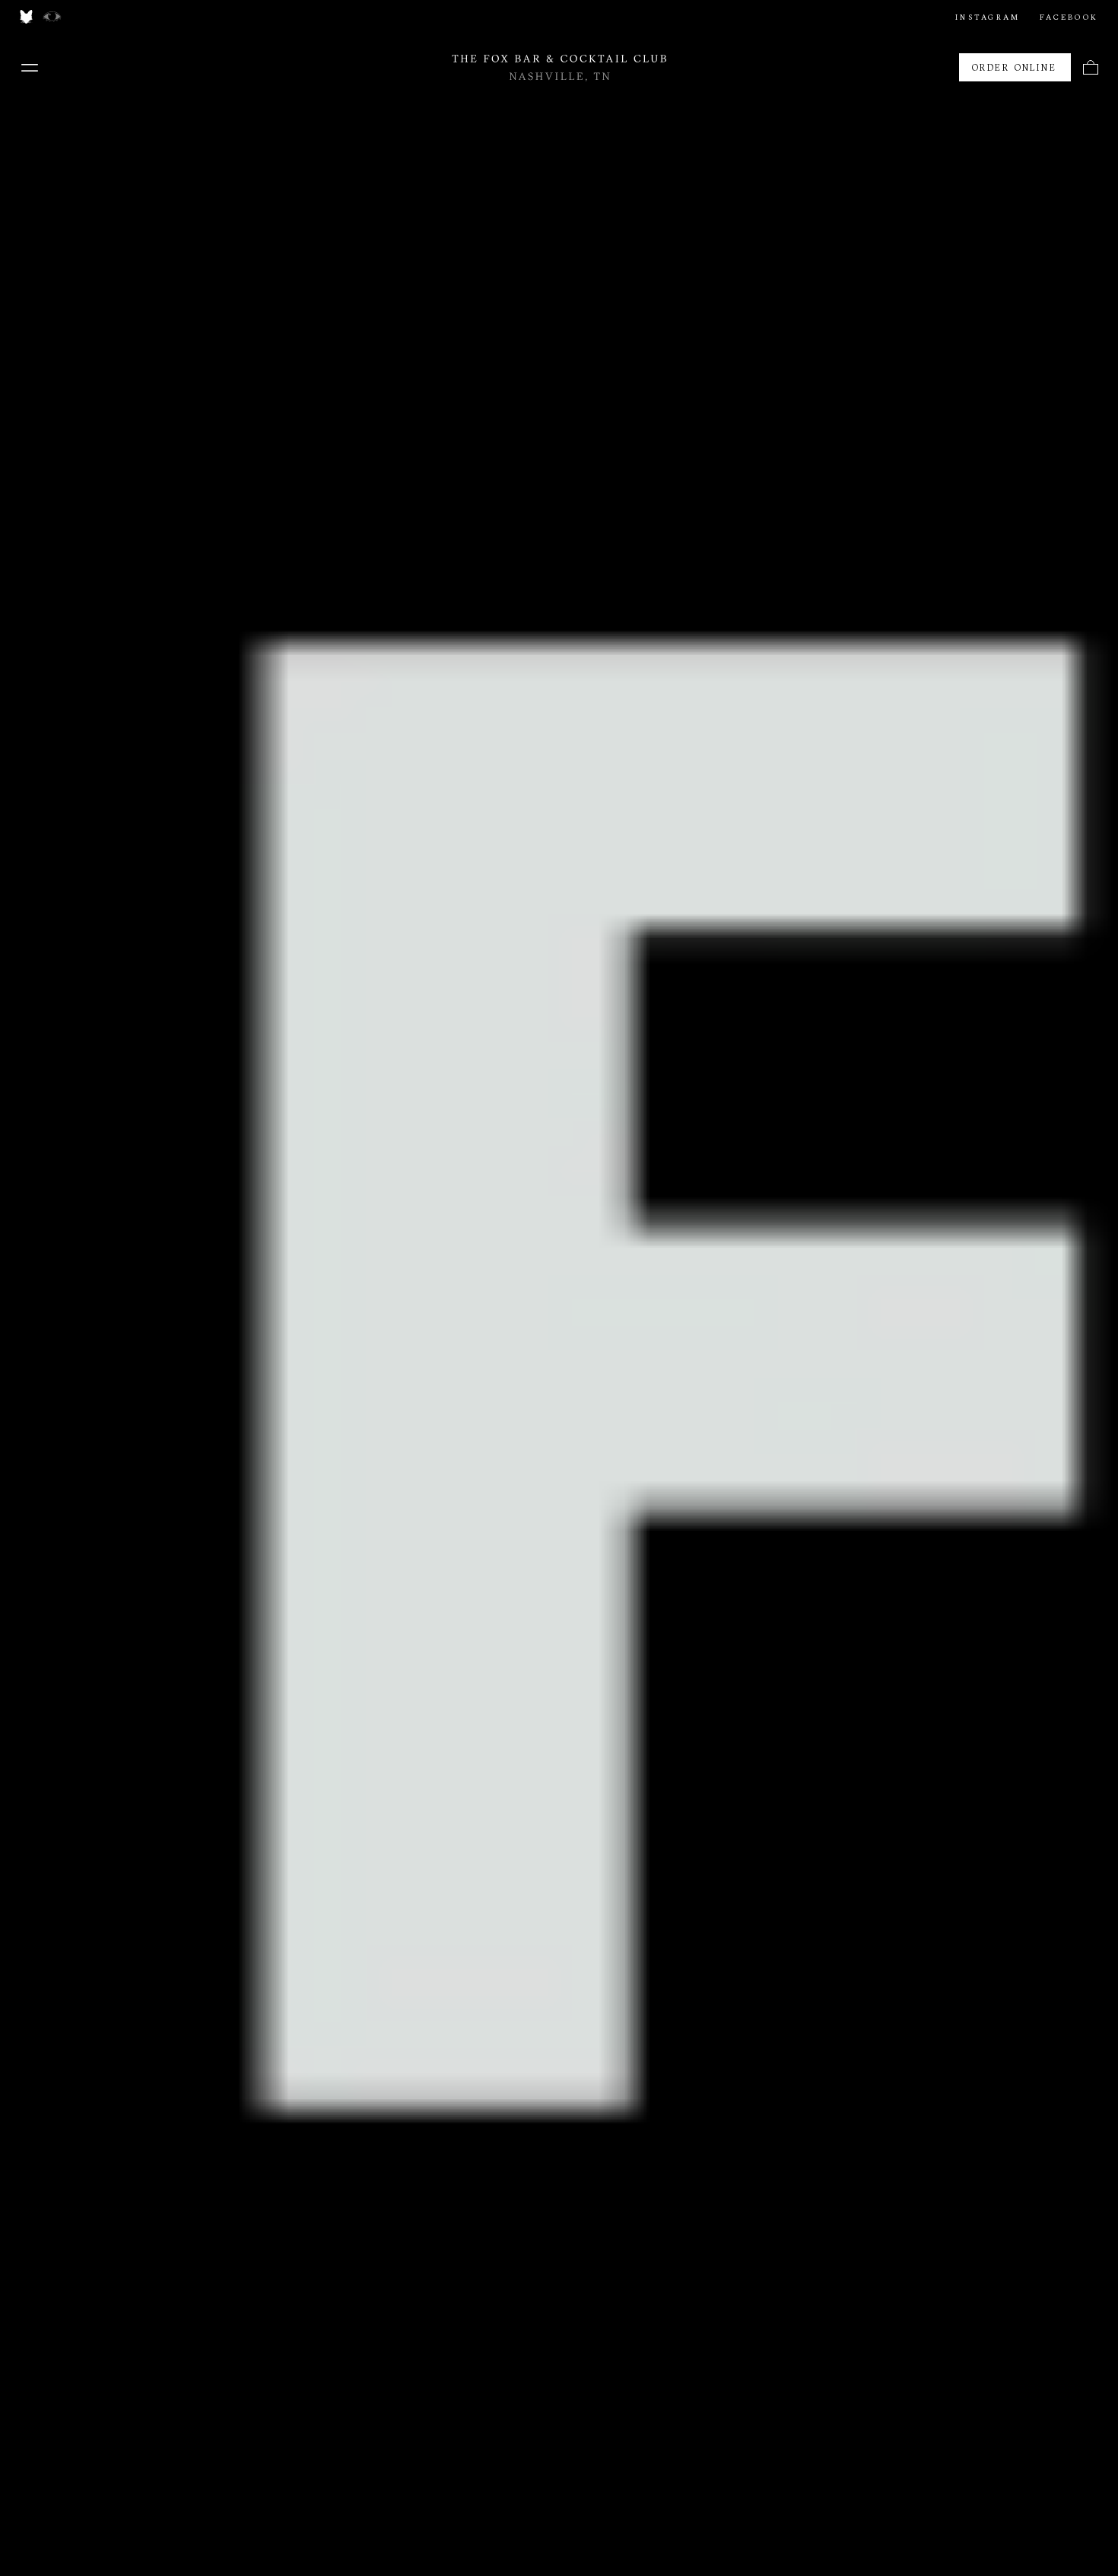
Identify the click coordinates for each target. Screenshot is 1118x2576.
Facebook (1069, 17)
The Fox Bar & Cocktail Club (559, 68)
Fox (26, 17)
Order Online (1015, 68)
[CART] (1091, 67)
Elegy (52, 17)
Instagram (988, 17)
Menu (30, 68)
